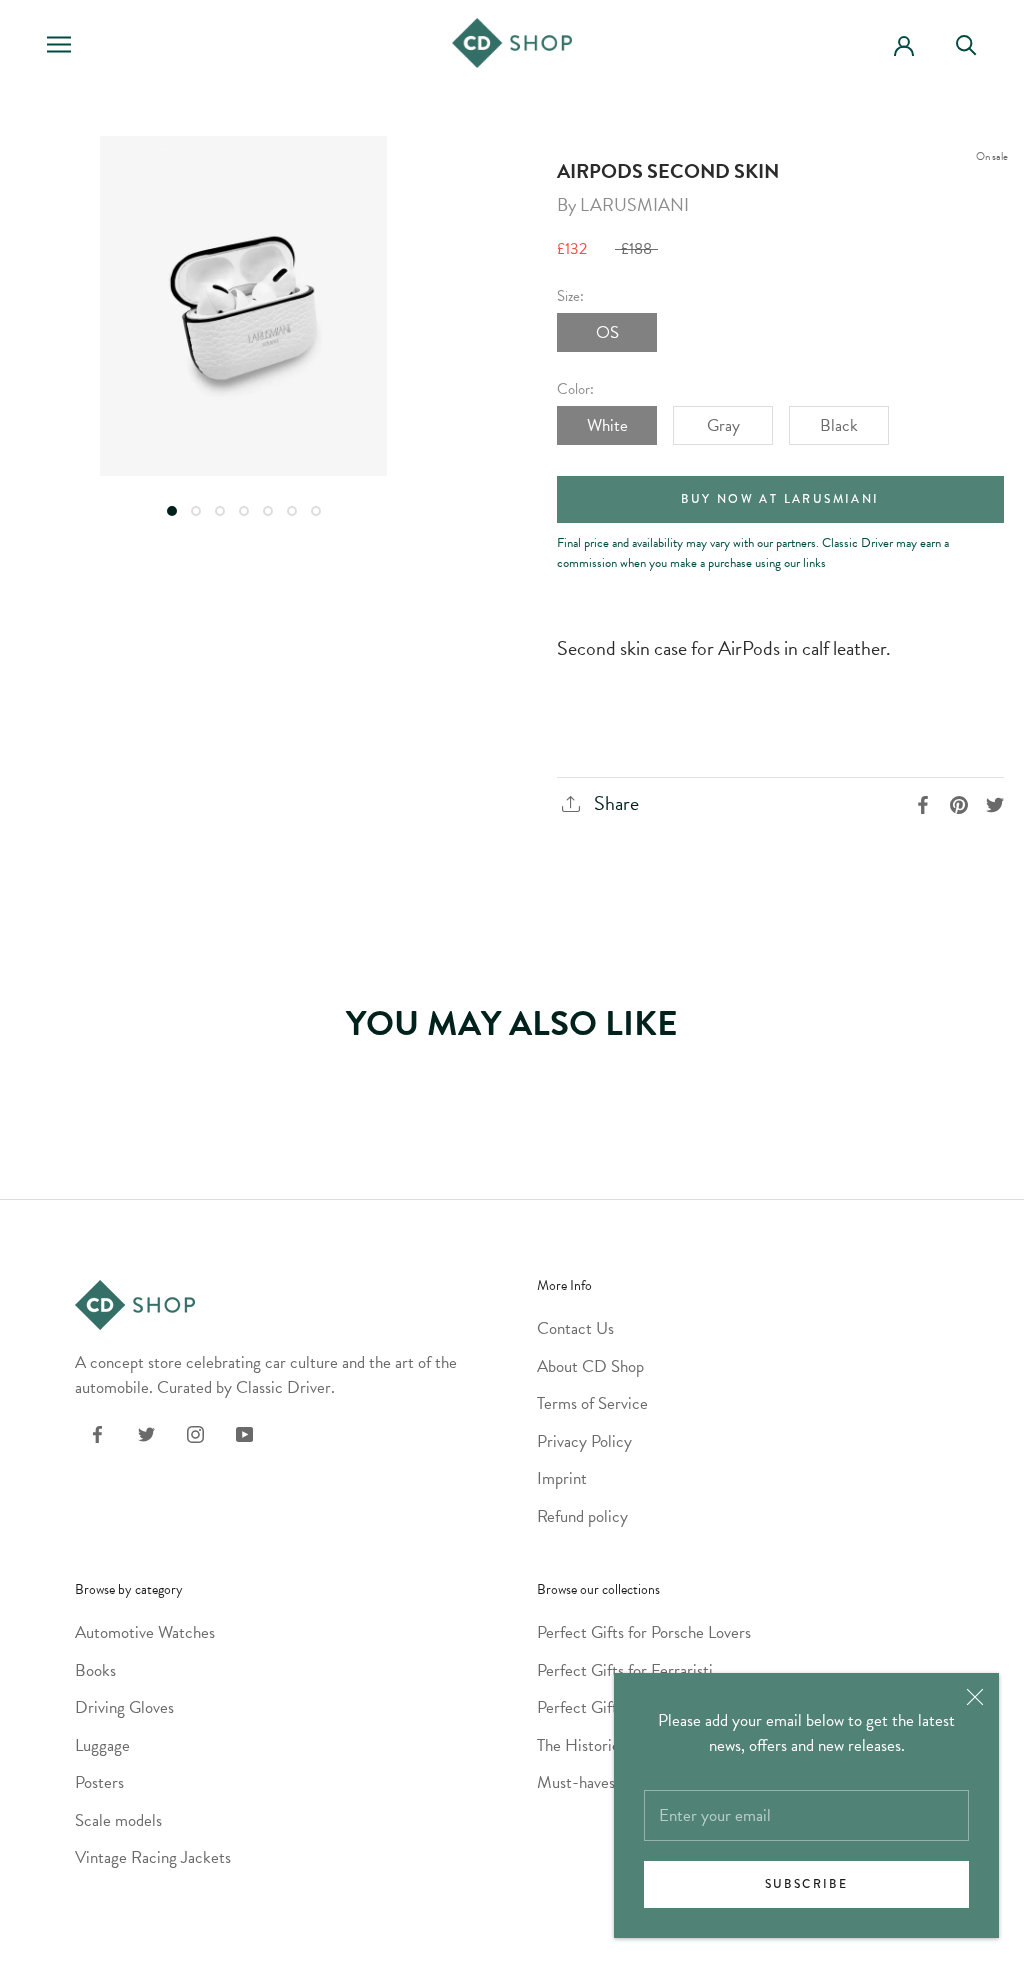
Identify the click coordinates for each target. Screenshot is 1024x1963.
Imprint (562, 1478)
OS (607, 332)
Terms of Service (592, 1403)
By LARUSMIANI (623, 204)
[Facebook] (97, 1432)
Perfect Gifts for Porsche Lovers (644, 1632)
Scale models (118, 1820)
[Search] (975, 43)
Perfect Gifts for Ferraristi (625, 1670)
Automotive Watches (145, 1632)
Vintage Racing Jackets (153, 1857)
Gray (723, 425)
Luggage (102, 1745)
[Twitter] (146, 1432)
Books (95, 1670)
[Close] (975, 1697)
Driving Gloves (124, 1707)
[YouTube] (244, 1432)
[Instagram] (195, 1432)
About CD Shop (590, 1366)
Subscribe (807, 1884)
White (607, 425)
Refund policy (582, 1516)
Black (839, 425)
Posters (99, 1782)
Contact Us (575, 1328)
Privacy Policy (584, 1441)
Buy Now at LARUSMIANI (780, 499)
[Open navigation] (59, 43)
